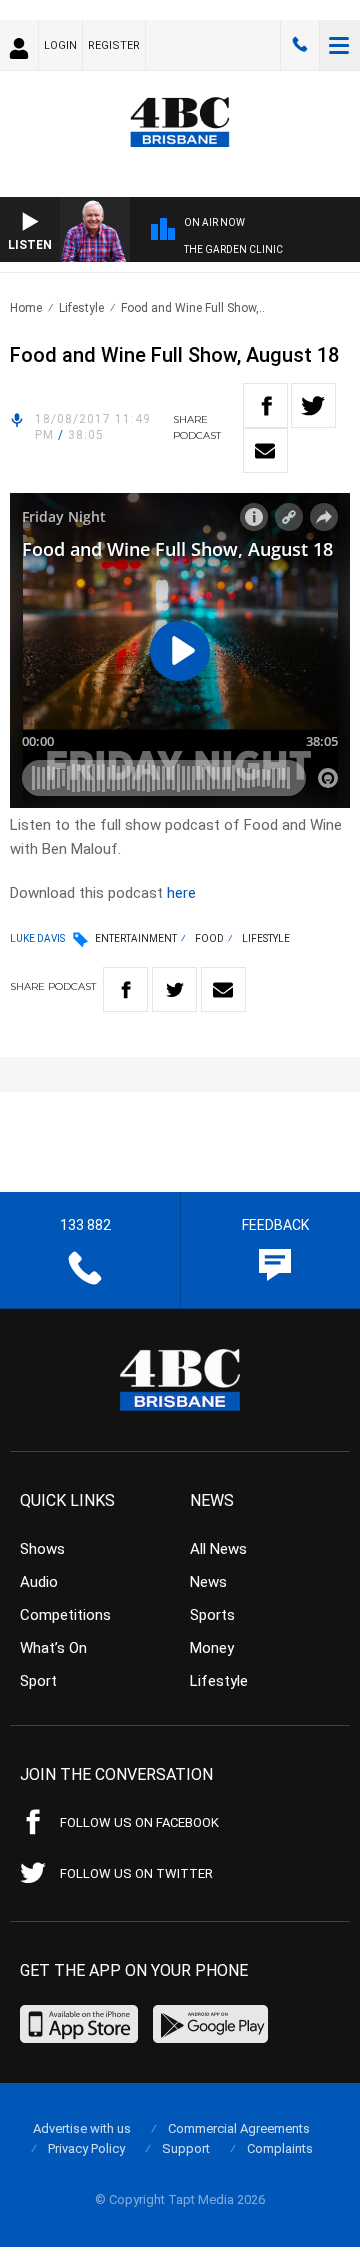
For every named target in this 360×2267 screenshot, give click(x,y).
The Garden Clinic (233, 249)
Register (114, 45)
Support (186, 2148)
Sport (38, 1681)
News (208, 1582)
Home (26, 308)
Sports (212, 1615)
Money (212, 1648)
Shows (42, 1549)
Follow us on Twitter (136, 1873)
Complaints (280, 2148)
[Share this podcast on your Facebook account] (265, 405)
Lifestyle (81, 308)
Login (60, 45)
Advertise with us (82, 2128)
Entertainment (136, 938)
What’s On (53, 1648)
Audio (39, 1582)
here (181, 893)
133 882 (300, 45)
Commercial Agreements (239, 2128)
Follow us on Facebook (139, 1822)
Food (209, 938)
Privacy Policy (86, 2148)
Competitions (65, 1615)
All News (218, 1549)
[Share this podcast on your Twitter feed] (313, 405)
